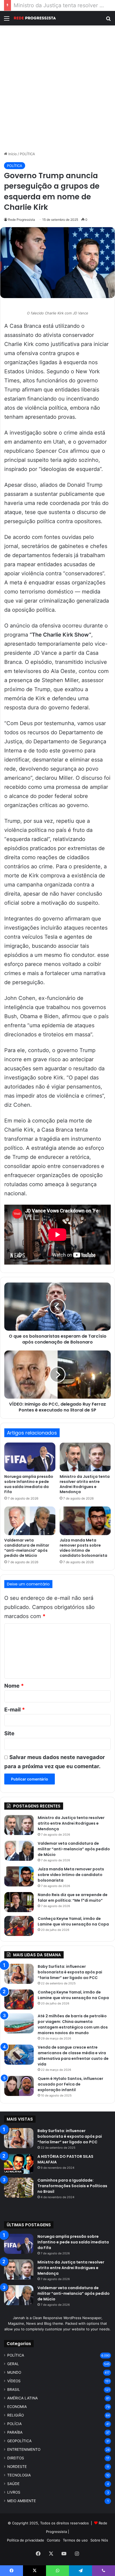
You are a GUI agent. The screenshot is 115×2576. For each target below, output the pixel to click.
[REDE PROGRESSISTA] (35, 18)
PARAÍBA (15, 2432)
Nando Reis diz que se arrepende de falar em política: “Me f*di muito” (73, 1898)
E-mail (15, 1710)
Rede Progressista (22, 220)
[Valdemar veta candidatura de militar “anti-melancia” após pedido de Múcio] (30, 1521)
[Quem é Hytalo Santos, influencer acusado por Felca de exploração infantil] (19, 2086)
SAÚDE (13, 2484)
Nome (14, 1686)
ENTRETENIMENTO (24, 2449)
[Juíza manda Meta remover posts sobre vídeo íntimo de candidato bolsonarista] (85, 1521)
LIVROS (14, 2492)
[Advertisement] (57, 88)
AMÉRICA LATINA (22, 2398)
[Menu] (7, 20)
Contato (53, 2540)
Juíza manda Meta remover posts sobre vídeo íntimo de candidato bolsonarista (83, 1548)
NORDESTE (17, 2467)
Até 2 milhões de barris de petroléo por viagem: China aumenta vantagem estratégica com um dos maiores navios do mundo (73, 2024)
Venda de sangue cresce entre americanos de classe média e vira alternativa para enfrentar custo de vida (73, 2056)
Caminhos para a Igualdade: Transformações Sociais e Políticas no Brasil (72, 2186)
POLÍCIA (14, 2424)
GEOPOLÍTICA (19, 2441)
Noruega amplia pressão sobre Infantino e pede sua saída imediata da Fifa (29, 1484)
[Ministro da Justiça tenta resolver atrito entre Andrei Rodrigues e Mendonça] (85, 1457)
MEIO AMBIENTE (22, 2501)
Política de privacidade (26, 2540)
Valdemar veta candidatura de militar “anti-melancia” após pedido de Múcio (27, 1548)
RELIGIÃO (16, 2415)
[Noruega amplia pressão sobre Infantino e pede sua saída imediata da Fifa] (30, 1457)
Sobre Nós (99, 2540)
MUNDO (14, 2372)
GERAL (13, 2364)
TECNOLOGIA (19, 2475)
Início (12, 154)
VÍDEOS (14, 2381)
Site (9, 1733)
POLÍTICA (27, 154)
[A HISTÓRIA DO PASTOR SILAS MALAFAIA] (19, 2164)
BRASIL (14, 2389)
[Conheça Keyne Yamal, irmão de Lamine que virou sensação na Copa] (19, 1926)
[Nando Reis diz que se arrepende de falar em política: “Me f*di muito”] (19, 1902)
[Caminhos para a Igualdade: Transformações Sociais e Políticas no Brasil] (19, 2188)
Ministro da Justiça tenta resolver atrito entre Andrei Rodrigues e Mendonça (85, 1484)
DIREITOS (16, 2458)
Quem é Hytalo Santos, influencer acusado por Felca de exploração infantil (70, 2084)
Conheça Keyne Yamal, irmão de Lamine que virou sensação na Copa (73, 1921)
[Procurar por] (108, 20)
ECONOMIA (17, 2407)
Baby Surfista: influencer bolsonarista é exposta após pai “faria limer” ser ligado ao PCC (70, 1972)
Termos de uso (75, 2540)
